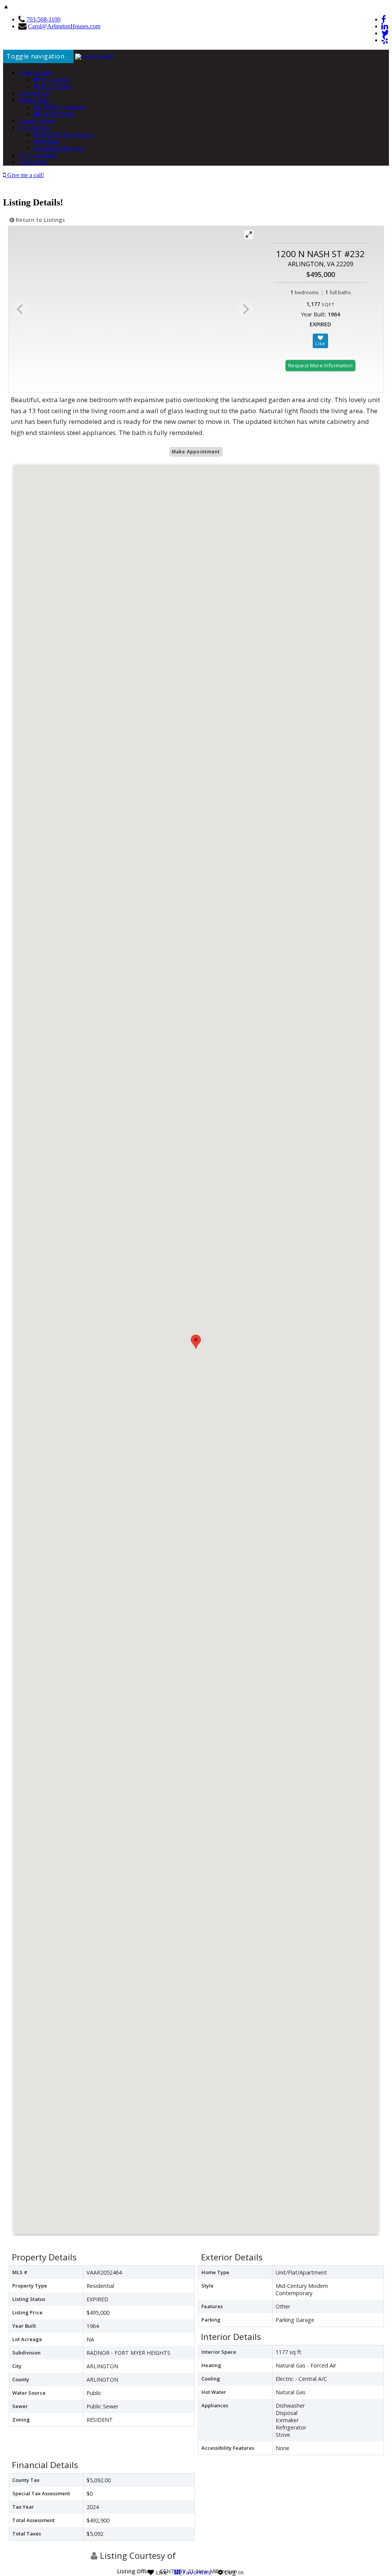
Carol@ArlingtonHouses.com (64, 26)
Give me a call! (25, 175)
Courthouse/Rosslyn (58, 148)
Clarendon (46, 141)
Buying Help (34, 93)
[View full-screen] (249, 235)
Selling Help (33, 100)
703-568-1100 (43, 19)
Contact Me (33, 162)
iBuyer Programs (54, 114)
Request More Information (320, 365)
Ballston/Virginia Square (63, 134)
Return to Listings (39, 220)
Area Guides (34, 128)
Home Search (35, 73)
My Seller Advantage (59, 107)
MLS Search (56, 86)
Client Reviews (37, 121)
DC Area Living (38, 155)
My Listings (55, 79)
